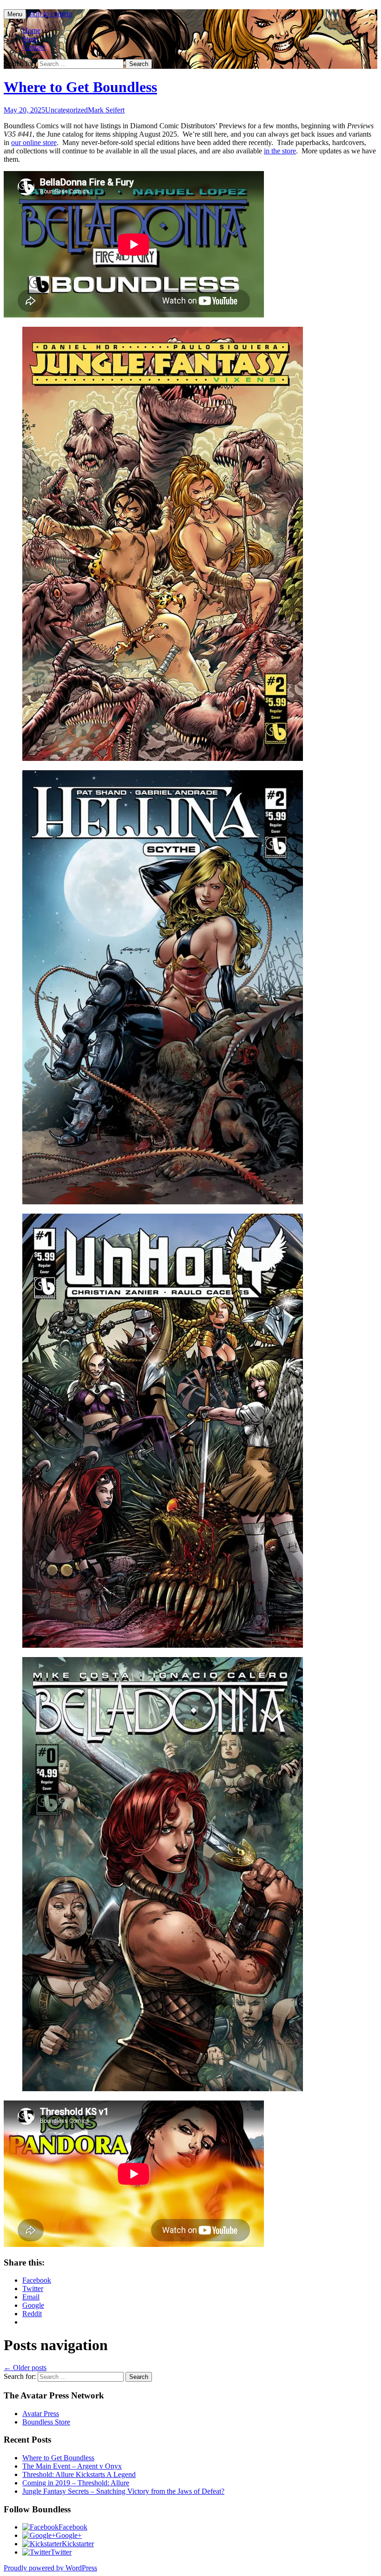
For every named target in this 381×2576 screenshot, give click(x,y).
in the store (280, 151)
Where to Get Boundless (80, 87)
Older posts (25, 2368)
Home (31, 30)
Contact (34, 47)
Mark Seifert (106, 110)
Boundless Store (46, 2422)
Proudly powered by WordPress (50, 2568)
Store (30, 39)
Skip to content (50, 14)
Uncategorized (66, 110)
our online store (34, 142)
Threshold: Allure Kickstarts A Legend (79, 2474)
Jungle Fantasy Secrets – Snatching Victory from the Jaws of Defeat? (123, 2491)
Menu (15, 14)
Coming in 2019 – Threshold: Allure (76, 2483)
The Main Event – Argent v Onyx (72, 2466)
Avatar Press (41, 2414)
